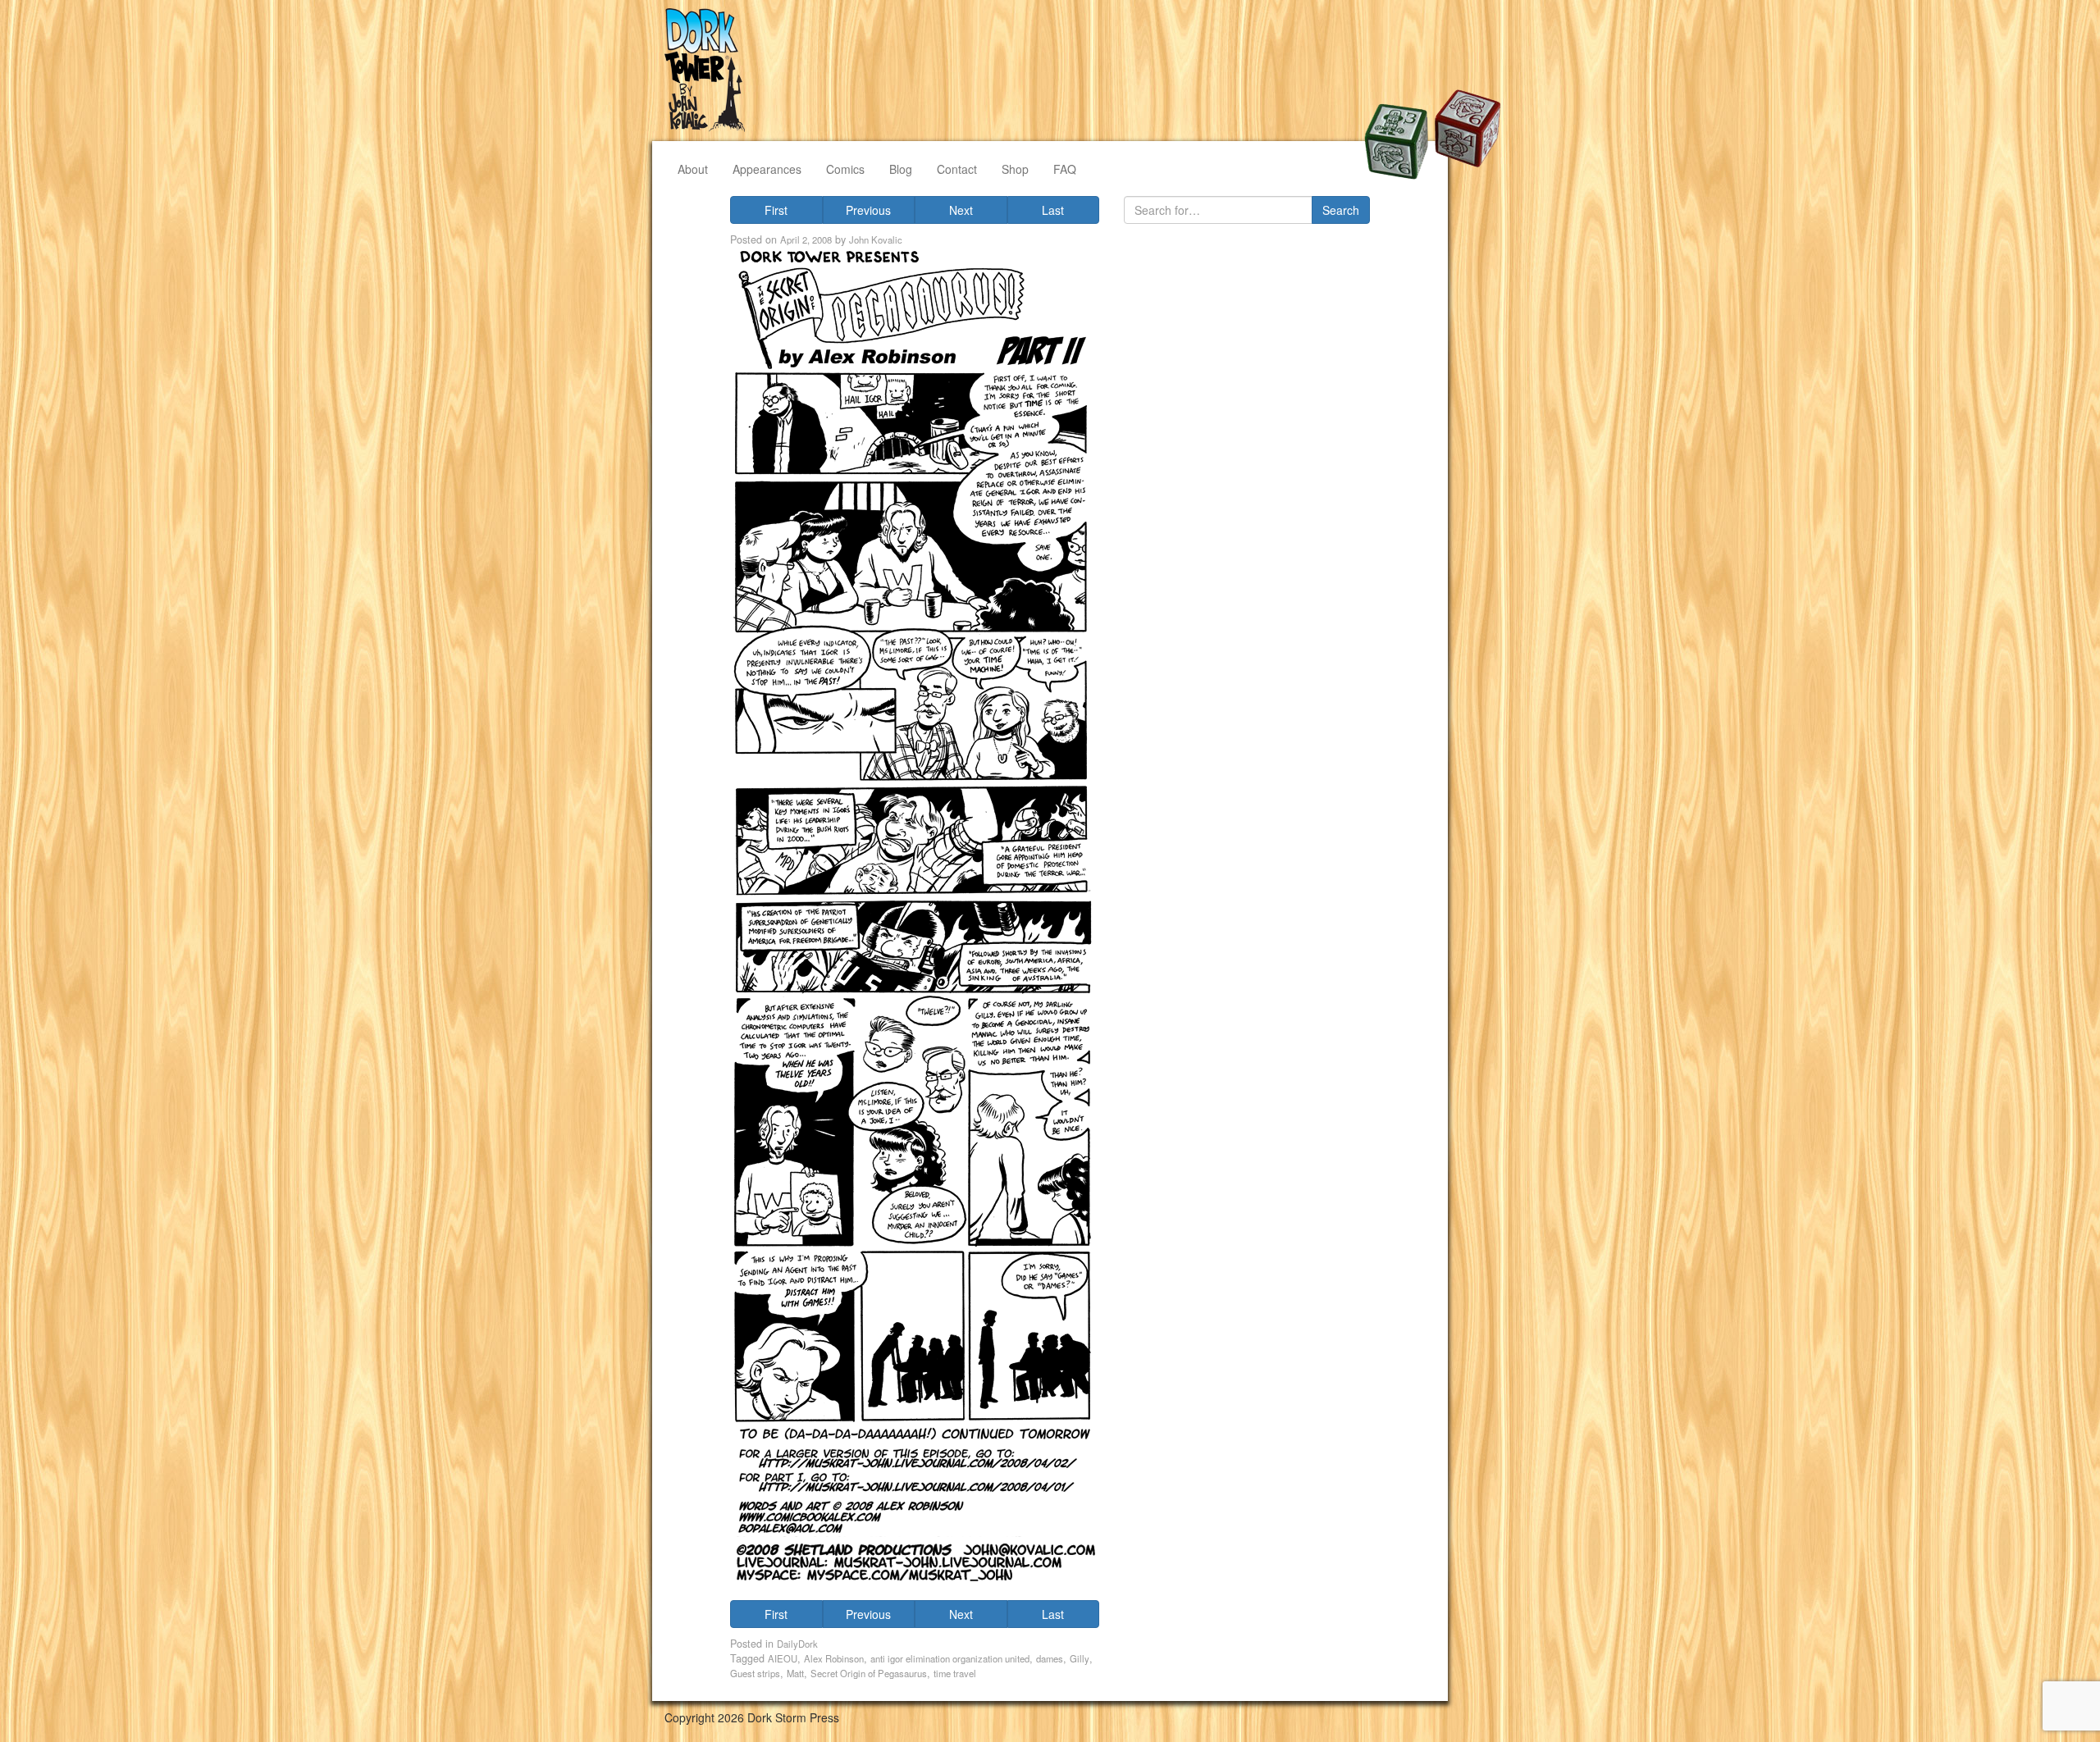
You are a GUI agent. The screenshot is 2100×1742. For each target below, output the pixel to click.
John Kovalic (876, 239)
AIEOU (783, 1658)
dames (1050, 1658)
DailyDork (797, 1644)
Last (1053, 210)
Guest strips (755, 1673)
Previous (868, 210)
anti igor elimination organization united (950, 1658)
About (693, 169)
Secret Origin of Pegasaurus (869, 1673)
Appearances (767, 169)
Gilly (1080, 1658)
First (776, 210)
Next (961, 210)
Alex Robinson (834, 1658)
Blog (901, 169)
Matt (795, 1673)
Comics (845, 169)
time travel (955, 1673)
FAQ (1065, 169)
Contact (957, 169)
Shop (1015, 169)
